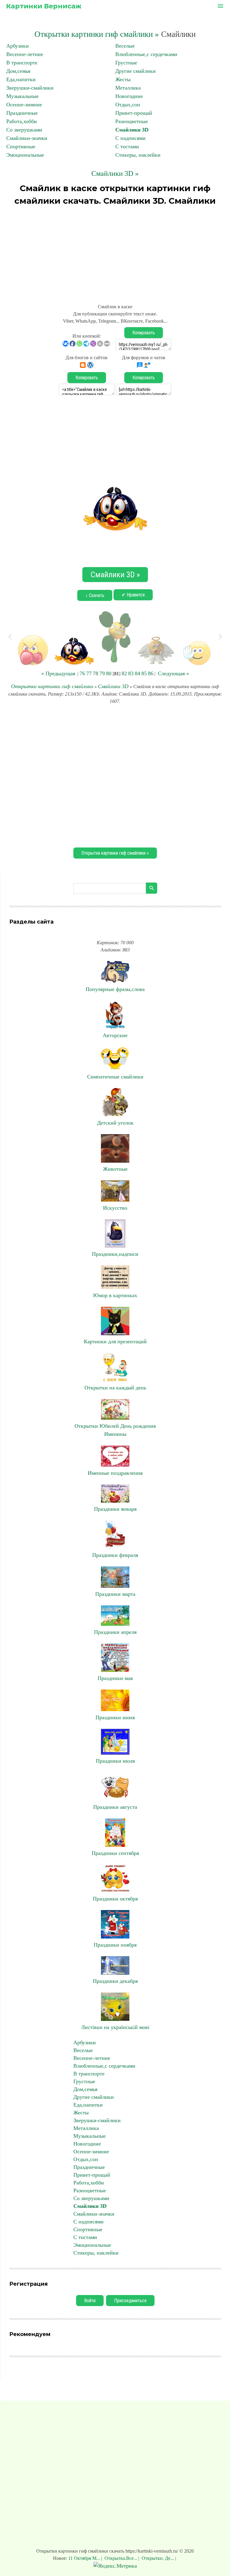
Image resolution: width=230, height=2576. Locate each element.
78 (96, 673)
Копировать (144, 333)
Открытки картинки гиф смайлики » (97, 34)
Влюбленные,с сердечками (146, 54)
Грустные (126, 63)
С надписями (130, 138)
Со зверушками (24, 130)
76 (82, 673)
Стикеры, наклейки (138, 155)
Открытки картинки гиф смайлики (52, 686)
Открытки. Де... (158, 2558)
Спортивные (21, 146)
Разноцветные (132, 121)
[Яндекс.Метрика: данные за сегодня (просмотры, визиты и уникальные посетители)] (115, 2566)
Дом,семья (18, 71)
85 (144, 673)
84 (137, 673)
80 (109, 673)
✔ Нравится (133, 595)
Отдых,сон (128, 105)
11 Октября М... (85, 2558)
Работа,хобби (22, 121)
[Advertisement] (115, 252)
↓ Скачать (95, 595)
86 (151, 673)
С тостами (127, 146)
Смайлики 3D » (115, 173)
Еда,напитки (21, 79)
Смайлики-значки (27, 138)
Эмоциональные (25, 155)
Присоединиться (130, 2301)
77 (89, 673)
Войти (90, 2301)
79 (102, 673)
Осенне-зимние (24, 105)
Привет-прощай (134, 113)
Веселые (125, 46)
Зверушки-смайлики (30, 88)
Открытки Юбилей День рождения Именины (115, 1430)
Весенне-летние (25, 54)
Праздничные (22, 113)
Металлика (128, 88)
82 (124, 673)
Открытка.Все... (121, 2558)
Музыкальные (22, 96)
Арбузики (18, 46)
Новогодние (129, 96)
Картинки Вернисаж (44, 6)
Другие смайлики (136, 71)
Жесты (123, 79)
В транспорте (22, 63)
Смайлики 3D (132, 130)
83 (131, 673)
